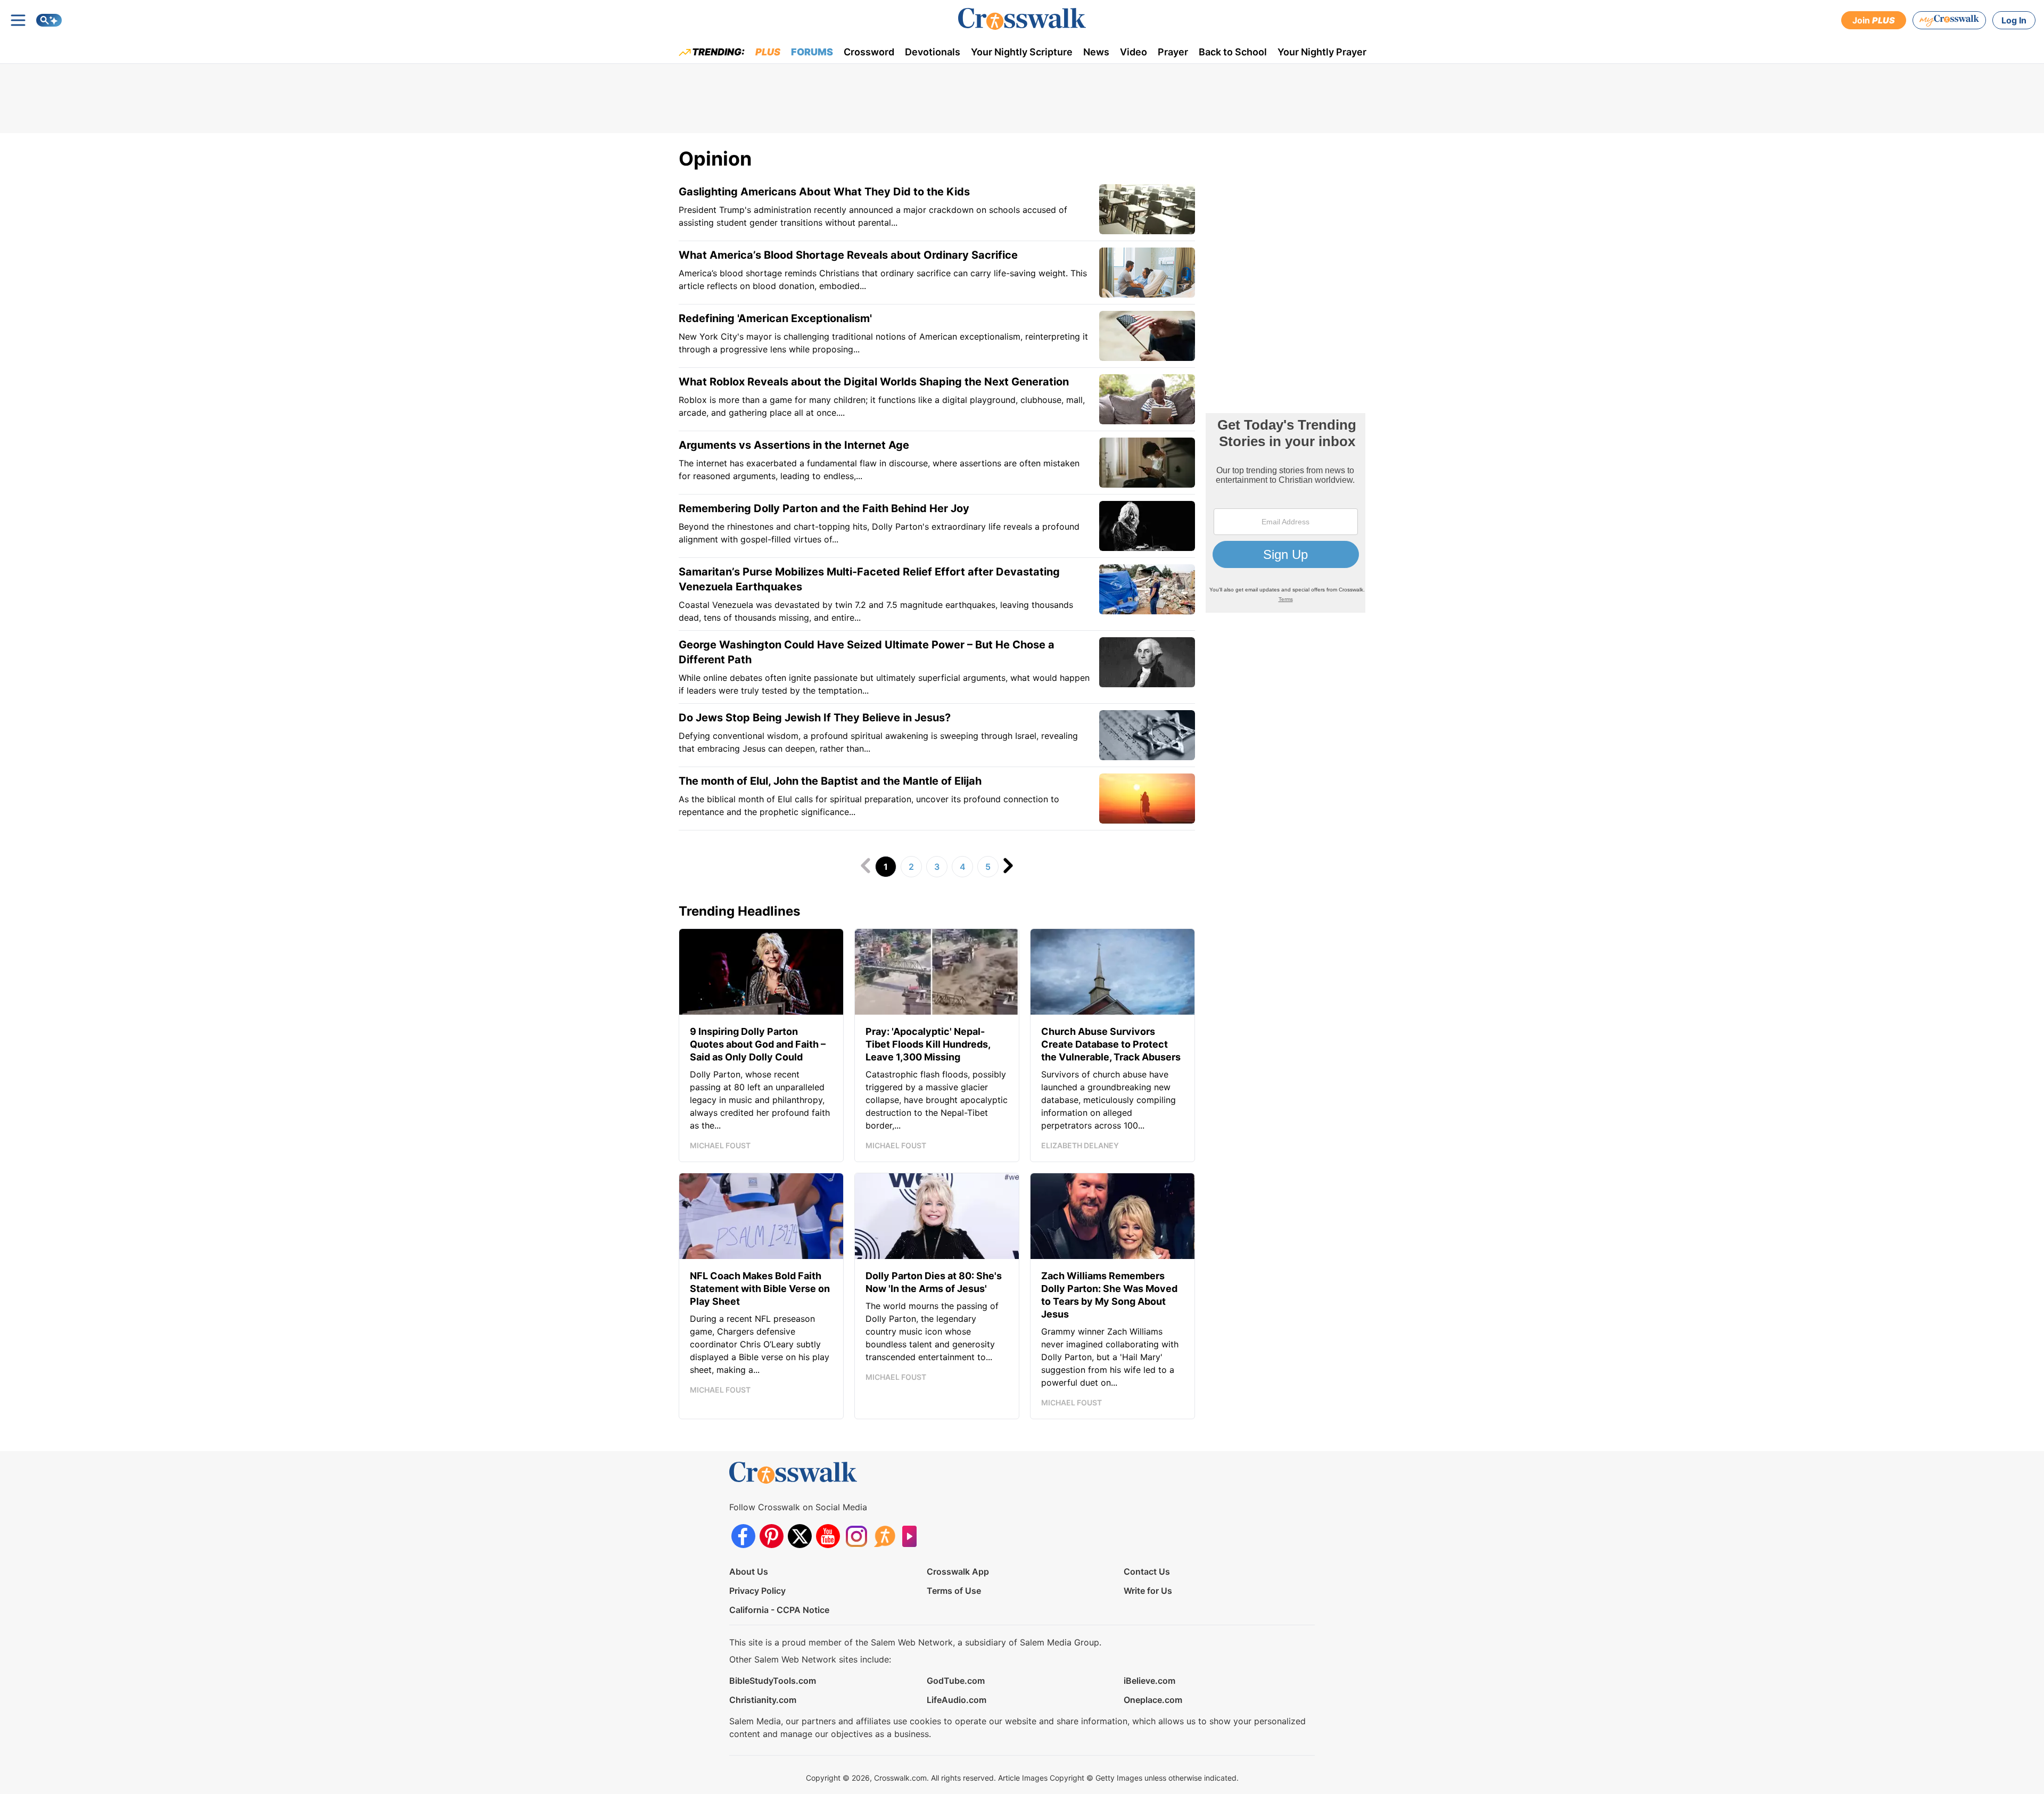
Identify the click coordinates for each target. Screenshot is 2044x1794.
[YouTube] (828, 1536)
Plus (768, 52)
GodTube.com (956, 1681)
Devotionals (933, 52)
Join (1874, 20)
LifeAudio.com (957, 1700)
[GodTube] (913, 1536)
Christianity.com (763, 1700)
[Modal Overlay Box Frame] (1285, 513)
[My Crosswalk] (1949, 20)
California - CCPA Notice (779, 1610)
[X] (800, 1536)
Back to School (1233, 52)
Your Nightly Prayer (1322, 52)
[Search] (49, 20)
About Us (749, 1571)
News (1096, 52)
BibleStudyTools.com (773, 1681)
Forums (812, 52)
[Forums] (884, 1536)
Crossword (869, 52)
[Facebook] (743, 1536)
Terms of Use (954, 1591)
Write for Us (1148, 1591)
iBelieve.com (1149, 1681)
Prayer (1173, 52)
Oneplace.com (1153, 1700)
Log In (2014, 20)
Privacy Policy (757, 1591)
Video (1134, 52)
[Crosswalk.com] (1022, 19)
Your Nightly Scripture (1022, 52)
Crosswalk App (958, 1571)
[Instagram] (856, 1536)
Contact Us (1147, 1571)
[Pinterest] (772, 1536)
